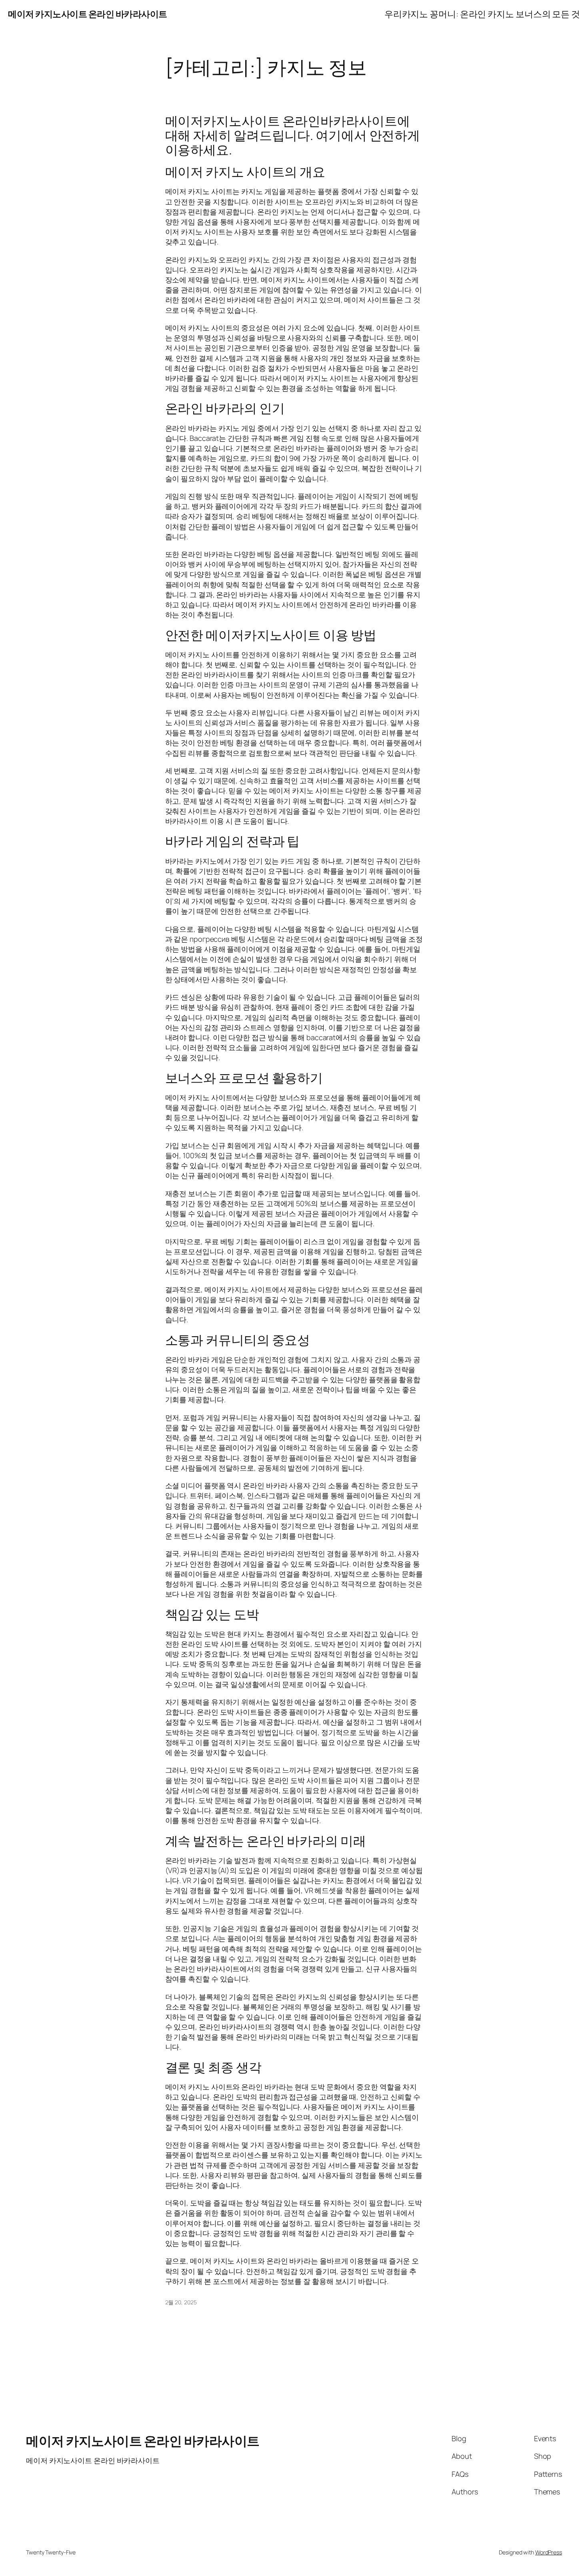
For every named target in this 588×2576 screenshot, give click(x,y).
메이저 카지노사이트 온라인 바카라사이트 (88, 14)
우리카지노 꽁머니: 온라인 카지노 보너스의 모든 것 (482, 14)
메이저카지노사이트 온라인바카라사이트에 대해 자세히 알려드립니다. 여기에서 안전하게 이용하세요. (293, 135)
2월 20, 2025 (181, 2302)
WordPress (549, 2552)
